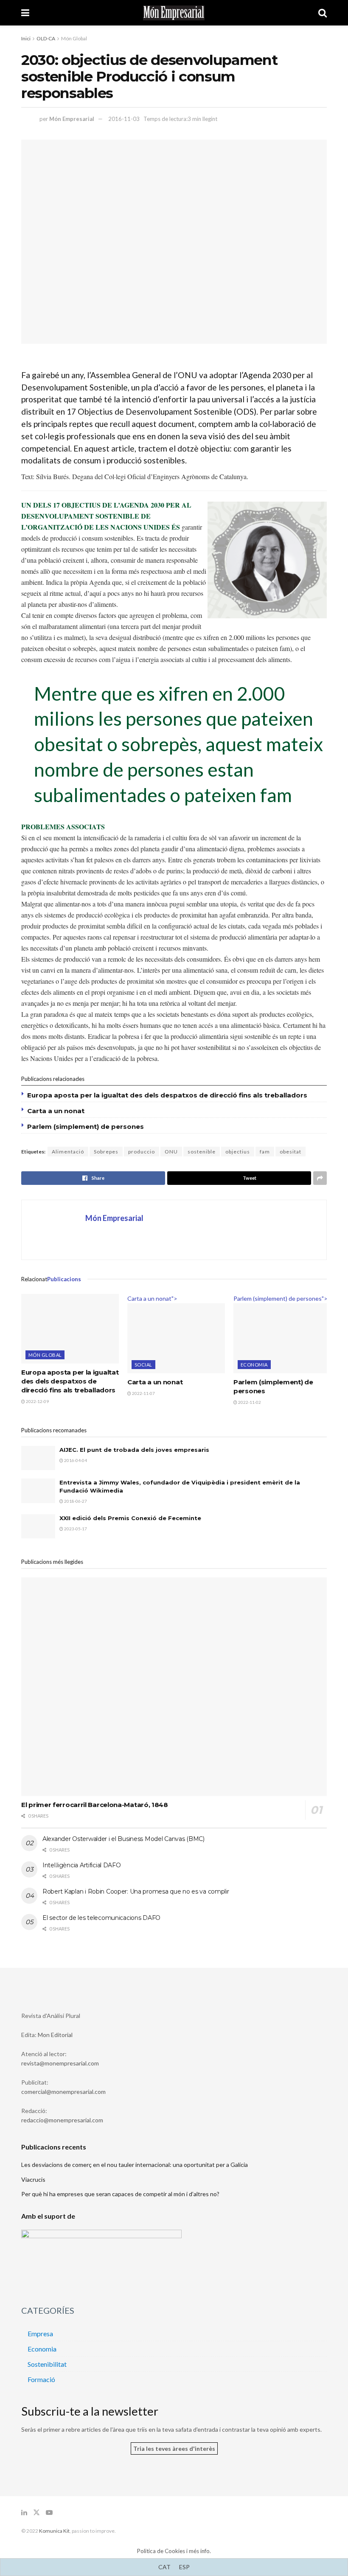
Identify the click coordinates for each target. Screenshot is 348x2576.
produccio (142, 1152)
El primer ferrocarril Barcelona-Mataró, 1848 (95, 1805)
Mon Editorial (55, 2035)
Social (143, 1365)
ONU (171, 1152)
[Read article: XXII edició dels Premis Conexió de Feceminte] (38, 1526)
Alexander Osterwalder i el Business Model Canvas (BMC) (123, 1839)
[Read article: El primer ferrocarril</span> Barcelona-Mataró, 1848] (174, 1687)
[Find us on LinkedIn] (24, 2513)
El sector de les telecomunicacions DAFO (101, 1918)
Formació (41, 2379)
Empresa (40, 2333)
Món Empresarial (72, 119)
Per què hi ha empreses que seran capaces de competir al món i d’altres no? (120, 2194)
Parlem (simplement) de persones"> (281, 1298)
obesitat (290, 1152)
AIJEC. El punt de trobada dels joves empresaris (134, 1450)
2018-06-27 (75, 1501)
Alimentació (68, 1152)
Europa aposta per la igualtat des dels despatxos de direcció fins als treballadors (167, 1095)
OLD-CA (46, 38)
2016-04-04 (75, 1460)
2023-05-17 (75, 1529)
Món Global (74, 38)
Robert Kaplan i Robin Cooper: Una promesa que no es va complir (136, 1891)
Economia (254, 1365)
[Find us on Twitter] (36, 2513)
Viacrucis (33, 2179)
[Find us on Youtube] (49, 2513)
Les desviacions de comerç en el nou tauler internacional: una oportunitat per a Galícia (135, 2165)
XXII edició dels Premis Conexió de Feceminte (130, 1518)
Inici (26, 38)
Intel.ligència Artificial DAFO (82, 1865)
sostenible (202, 1152)
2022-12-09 (37, 1401)
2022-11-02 (249, 1402)
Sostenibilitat (47, 2364)
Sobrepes (106, 1152)
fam (265, 1152)
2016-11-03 (124, 119)
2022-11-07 (143, 1393)
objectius (238, 1152)
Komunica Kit (54, 2531)
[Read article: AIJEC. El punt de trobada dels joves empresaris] (38, 1458)
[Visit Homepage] (174, 13)
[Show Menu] (25, 13)
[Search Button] (323, 13)
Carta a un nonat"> (152, 1298)
